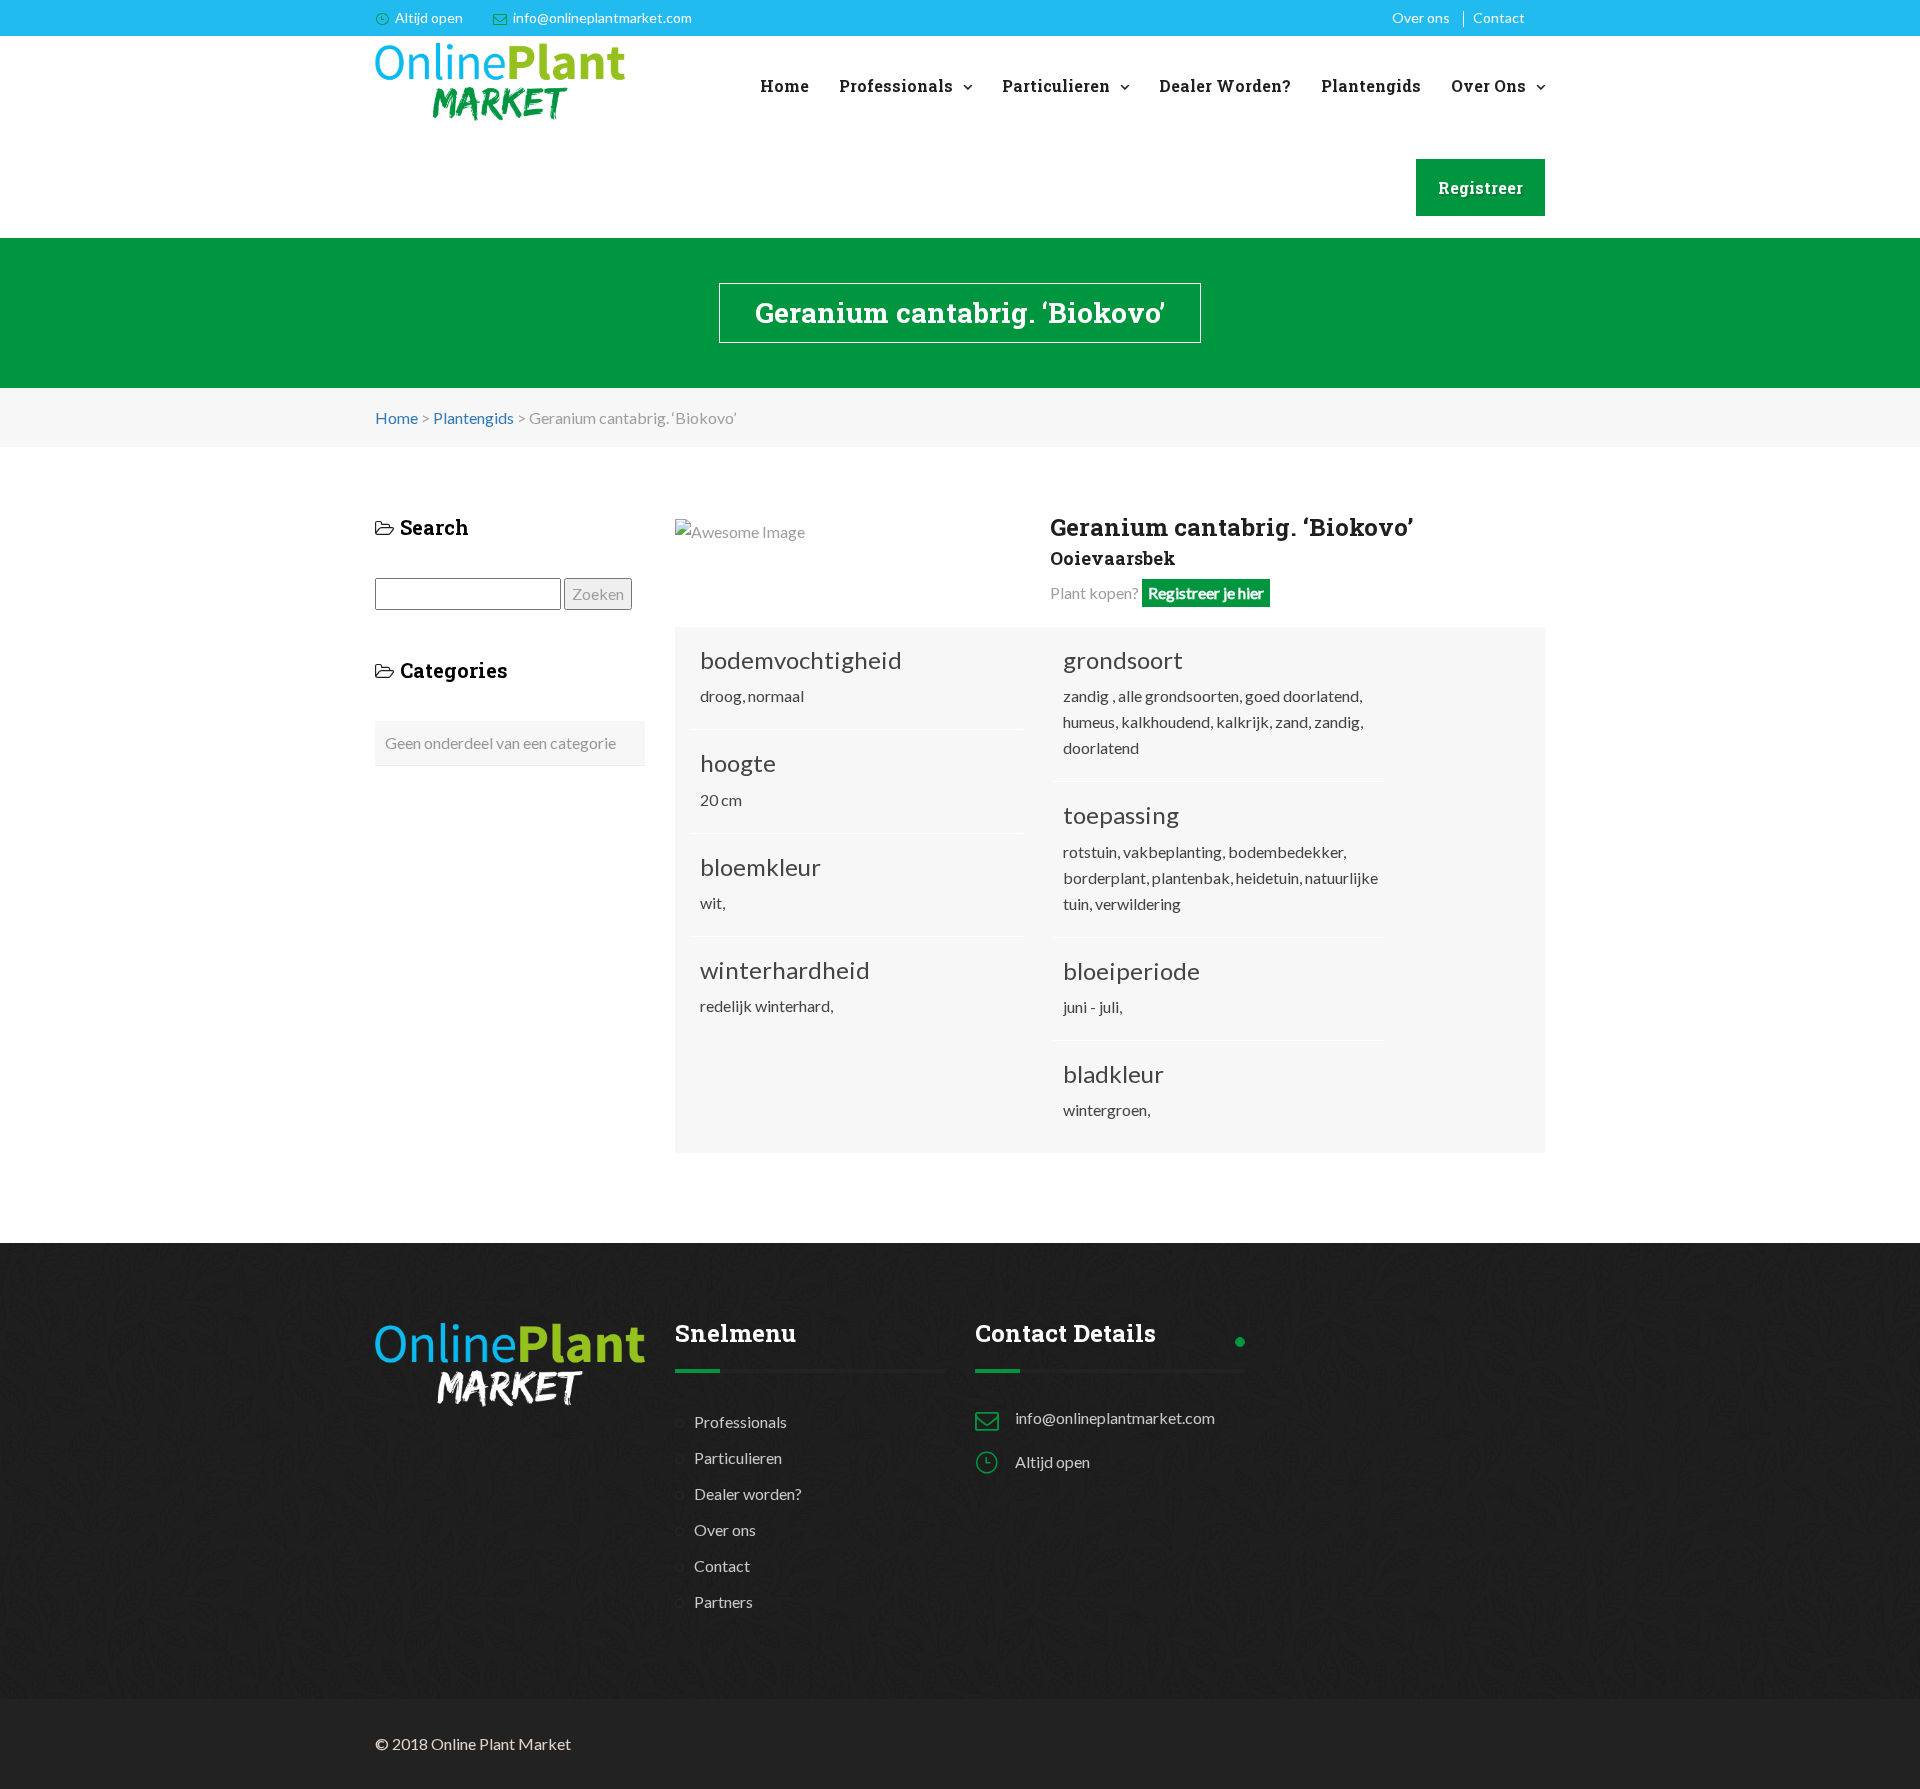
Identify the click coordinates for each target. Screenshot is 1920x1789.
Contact (1499, 17)
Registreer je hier (1206, 592)
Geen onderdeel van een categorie (500, 742)
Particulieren (1056, 85)
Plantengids (1371, 85)
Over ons (1421, 17)
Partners (723, 1601)
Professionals (896, 85)
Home (784, 85)
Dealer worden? (1225, 85)
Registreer (1480, 187)
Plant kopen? (1157, 592)
